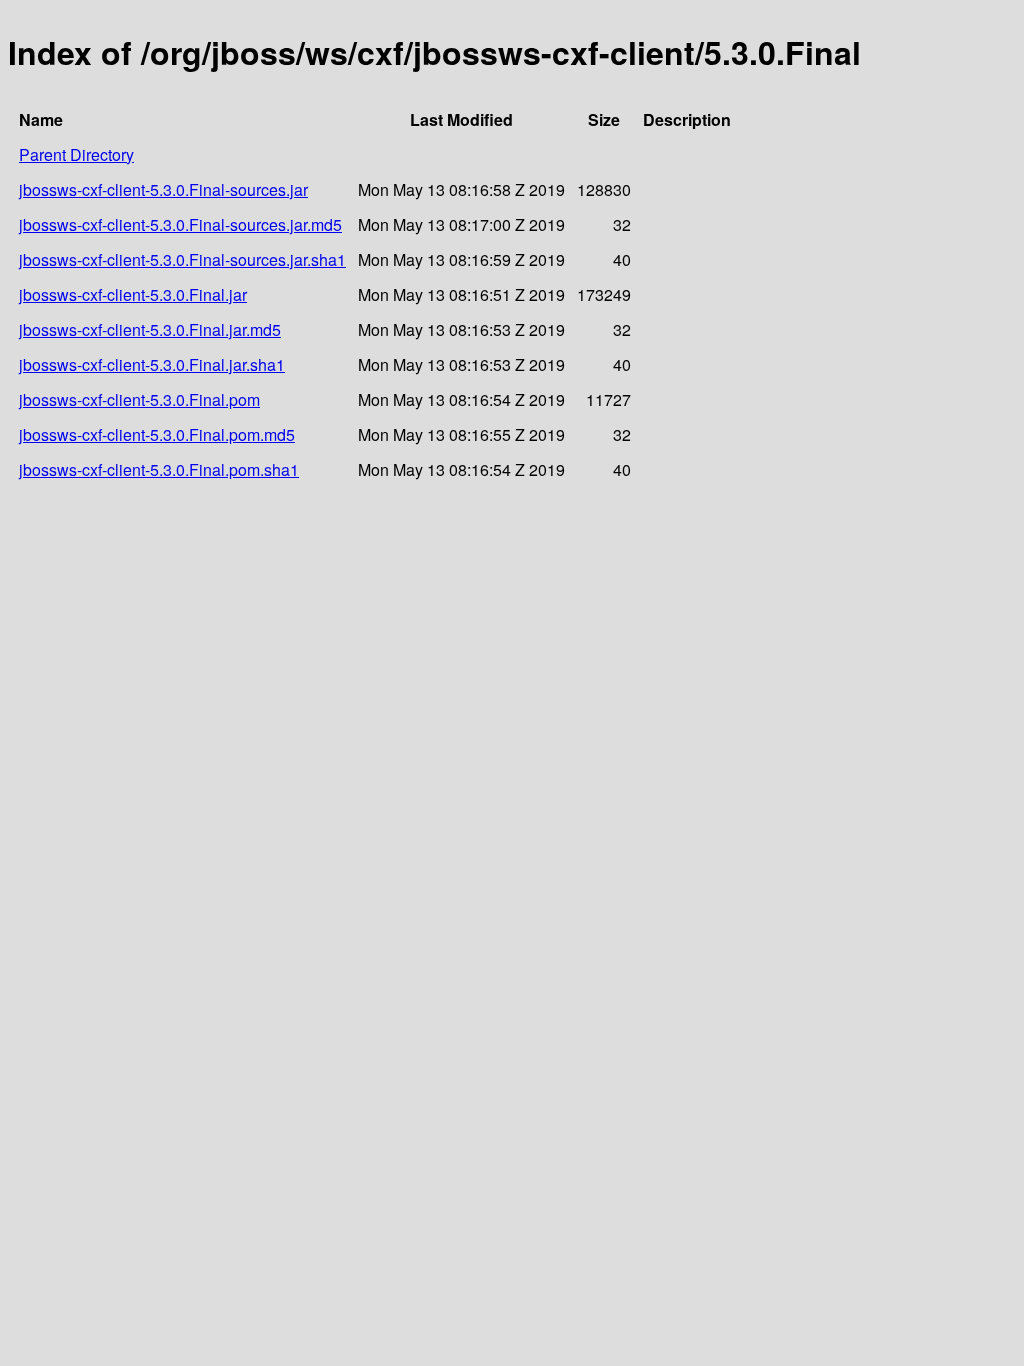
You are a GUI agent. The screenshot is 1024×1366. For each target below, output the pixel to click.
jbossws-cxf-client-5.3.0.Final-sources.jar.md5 (180, 224)
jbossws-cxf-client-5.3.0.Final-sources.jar (163, 189)
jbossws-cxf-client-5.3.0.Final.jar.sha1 (152, 364)
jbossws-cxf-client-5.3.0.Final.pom (139, 399)
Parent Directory (76, 154)
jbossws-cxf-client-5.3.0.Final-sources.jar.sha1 (182, 259)
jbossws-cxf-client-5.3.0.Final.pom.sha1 (159, 469)
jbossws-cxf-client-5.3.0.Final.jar (133, 294)
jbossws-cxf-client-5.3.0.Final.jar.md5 (150, 329)
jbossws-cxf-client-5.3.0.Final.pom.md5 (157, 434)
